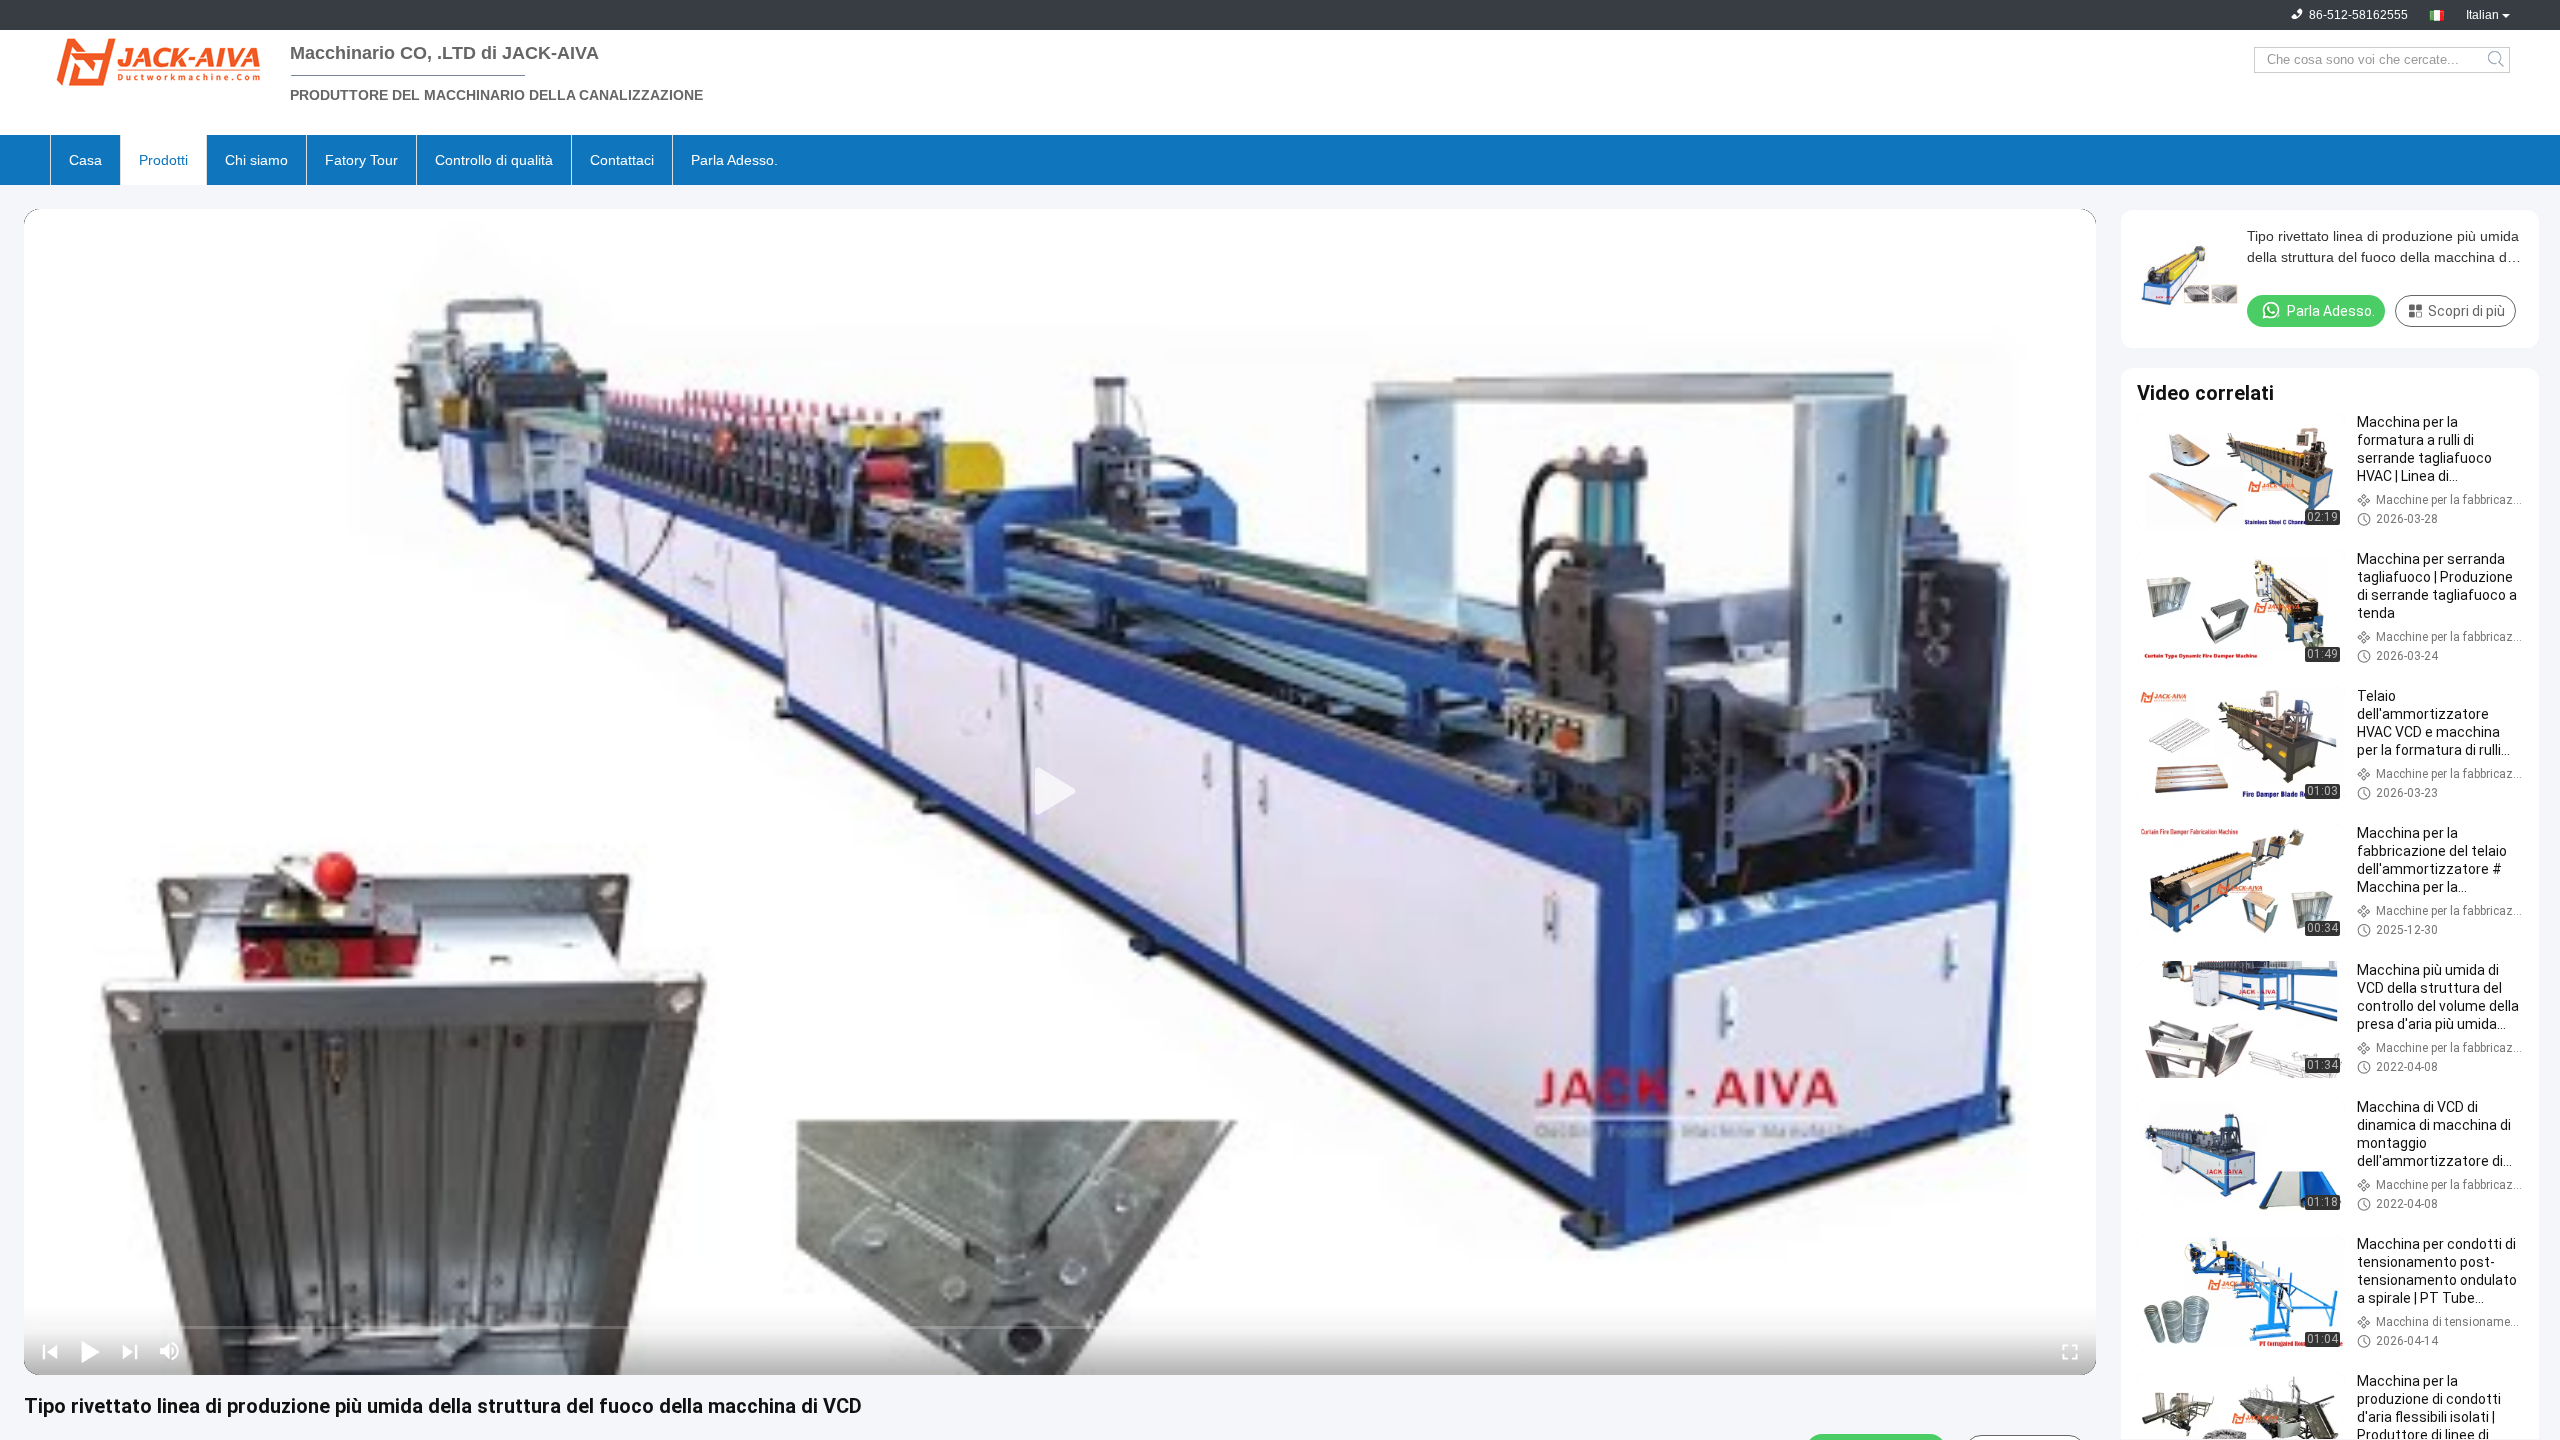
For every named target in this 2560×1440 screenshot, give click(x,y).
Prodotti (163, 160)
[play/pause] (90, 1351)
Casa (85, 160)
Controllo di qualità (494, 160)
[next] (130, 1351)
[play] (1060, 792)
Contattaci (622, 160)
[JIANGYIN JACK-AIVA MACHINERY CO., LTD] (160, 60)
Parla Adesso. (734, 160)
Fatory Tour (361, 160)
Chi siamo (256, 160)
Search (2497, 60)
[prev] (50, 1351)
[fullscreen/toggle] (2070, 1351)
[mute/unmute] (170, 1351)
